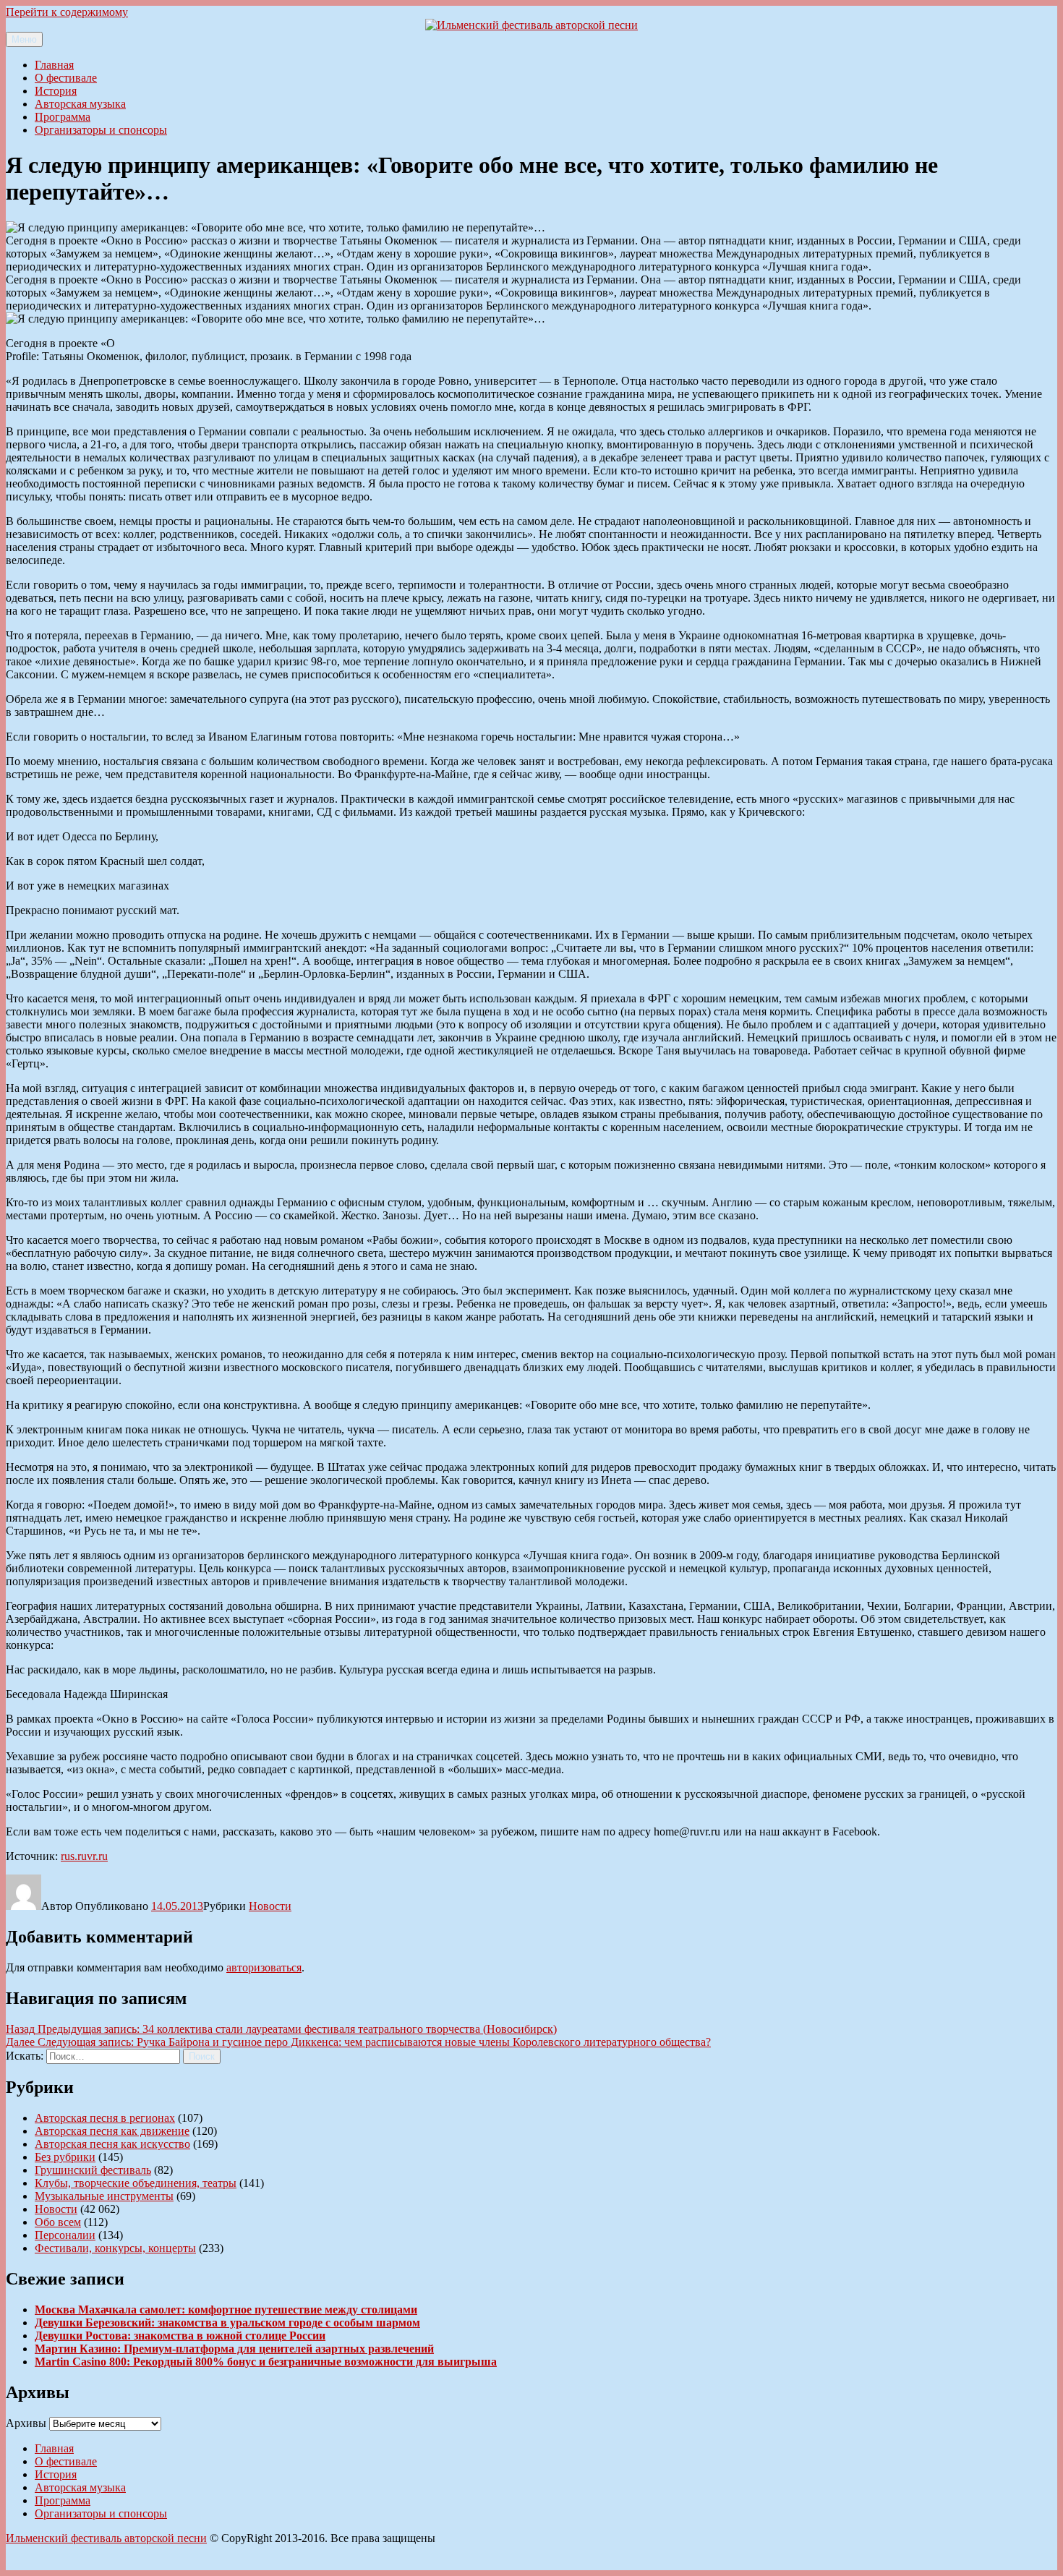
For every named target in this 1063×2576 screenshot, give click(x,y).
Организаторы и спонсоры (101, 130)
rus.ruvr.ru (84, 1856)
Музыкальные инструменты (104, 2196)
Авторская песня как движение (112, 2131)
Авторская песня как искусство (112, 2144)
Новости (270, 1906)
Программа (63, 117)
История (56, 91)
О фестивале (66, 78)
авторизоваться (264, 1967)
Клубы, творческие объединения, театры (136, 2183)
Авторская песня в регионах (105, 2118)
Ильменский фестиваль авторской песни (106, 2538)
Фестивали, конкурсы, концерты (115, 2248)
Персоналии (65, 2235)
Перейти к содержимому (67, 12)
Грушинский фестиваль (93, 2170)
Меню (24, 39)
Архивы (26, 2423)
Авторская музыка (80, 104)
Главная (54, 65)
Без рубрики (65, 2157)
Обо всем (58, 2222)
